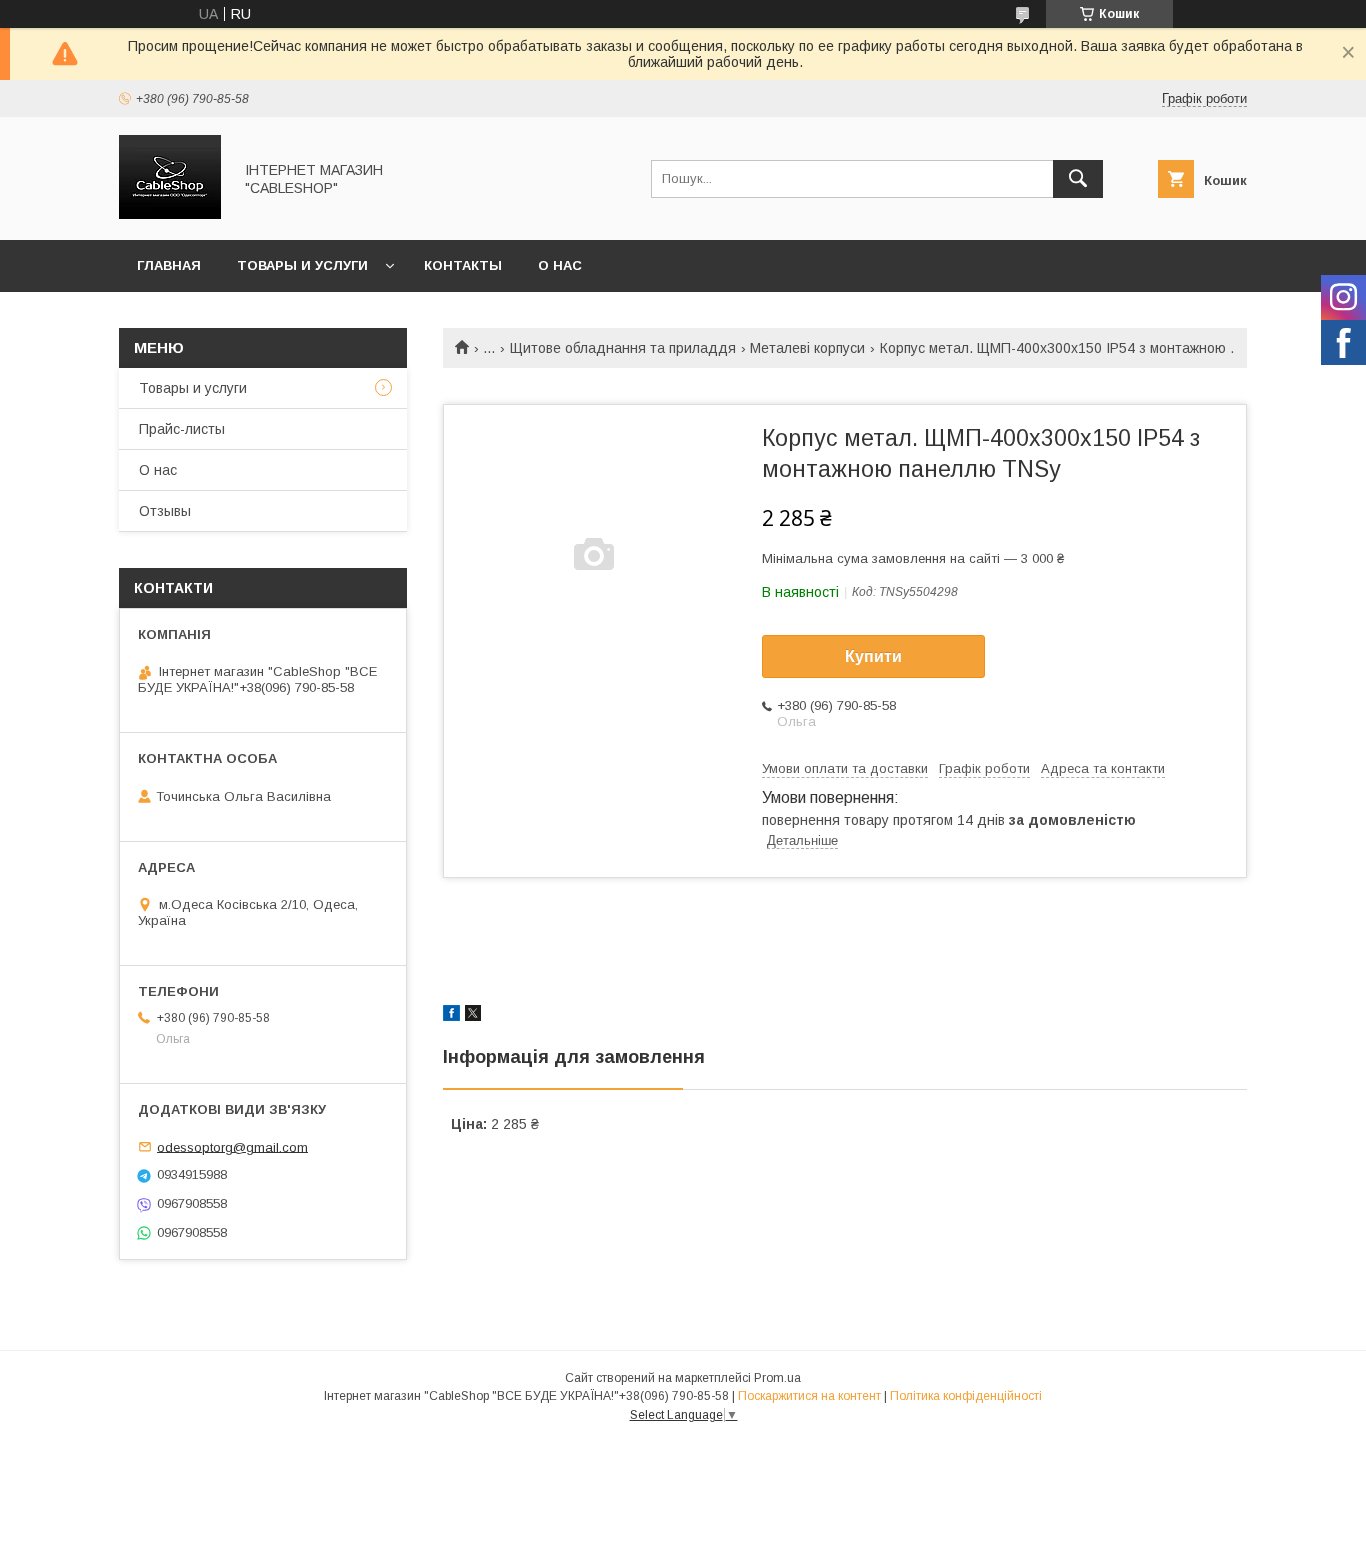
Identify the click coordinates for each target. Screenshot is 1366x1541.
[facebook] (451, 1016)
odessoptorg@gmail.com (232, 1146)
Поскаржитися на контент (809, 1396)
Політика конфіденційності (966, 1396)
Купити (873, 656)
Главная (169, 265)
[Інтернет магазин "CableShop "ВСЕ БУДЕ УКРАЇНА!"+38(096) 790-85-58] (170, 214)
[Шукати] (1078, 179)
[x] (473, 1016)
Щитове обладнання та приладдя (623, 348)
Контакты (463, 265)
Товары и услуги (302, 265)
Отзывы (165, 511)
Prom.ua (777, 1378)
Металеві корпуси (807, 348)
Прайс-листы (182, 429)
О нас (560, 265)
